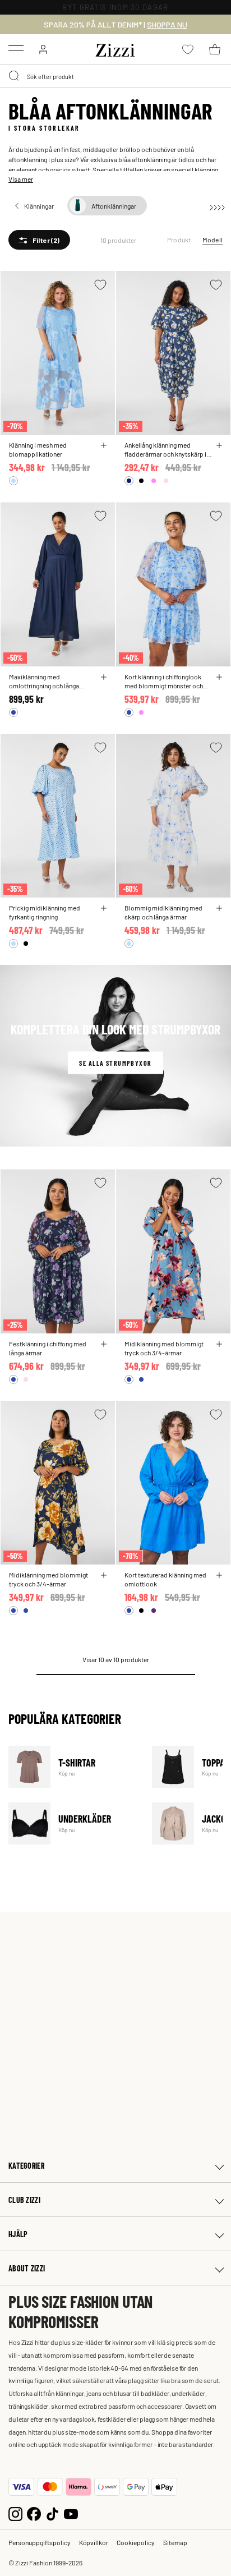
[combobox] (115, 76)
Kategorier (26, 2166)
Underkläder (73, 1823)
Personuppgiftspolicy (40, 2542)
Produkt (179, 240)
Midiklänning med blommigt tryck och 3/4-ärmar (164, 1348)
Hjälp (18, 2234)
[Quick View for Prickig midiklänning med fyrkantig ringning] (104, 908)
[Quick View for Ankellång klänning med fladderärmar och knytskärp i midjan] (219, 445)
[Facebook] (34, 2512)
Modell (212, 240)
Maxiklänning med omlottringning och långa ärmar (44, 681)
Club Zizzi (24, 2200)
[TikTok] (52, 2512)
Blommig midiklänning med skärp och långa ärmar (163, 912)
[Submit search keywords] (15, 76)
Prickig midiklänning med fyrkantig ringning (45, 912)
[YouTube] (71, 2512)
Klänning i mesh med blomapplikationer (38, 449)
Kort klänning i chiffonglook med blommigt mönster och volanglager (164, 681)
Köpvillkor (94, 2542)
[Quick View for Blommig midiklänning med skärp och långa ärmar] (219, 908)
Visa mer (21, 179)
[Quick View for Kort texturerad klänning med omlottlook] (219, 1575)
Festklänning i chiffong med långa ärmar (48, 1348)
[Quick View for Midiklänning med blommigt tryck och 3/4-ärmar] (219, 1344)
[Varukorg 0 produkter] (215, 49)
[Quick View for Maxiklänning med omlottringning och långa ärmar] (104, 677)
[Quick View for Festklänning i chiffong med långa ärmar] (104, 1344)
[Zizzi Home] (115, 48)
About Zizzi (27, 2268)
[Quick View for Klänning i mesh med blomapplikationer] (104, 445)
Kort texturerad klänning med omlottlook (165, 1579)
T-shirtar (73, 1767)
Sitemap (175, 2542)
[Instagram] (15, 2512)
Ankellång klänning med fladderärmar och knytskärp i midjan (165, 449)
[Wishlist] (100, 285)
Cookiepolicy (136, 2542)
